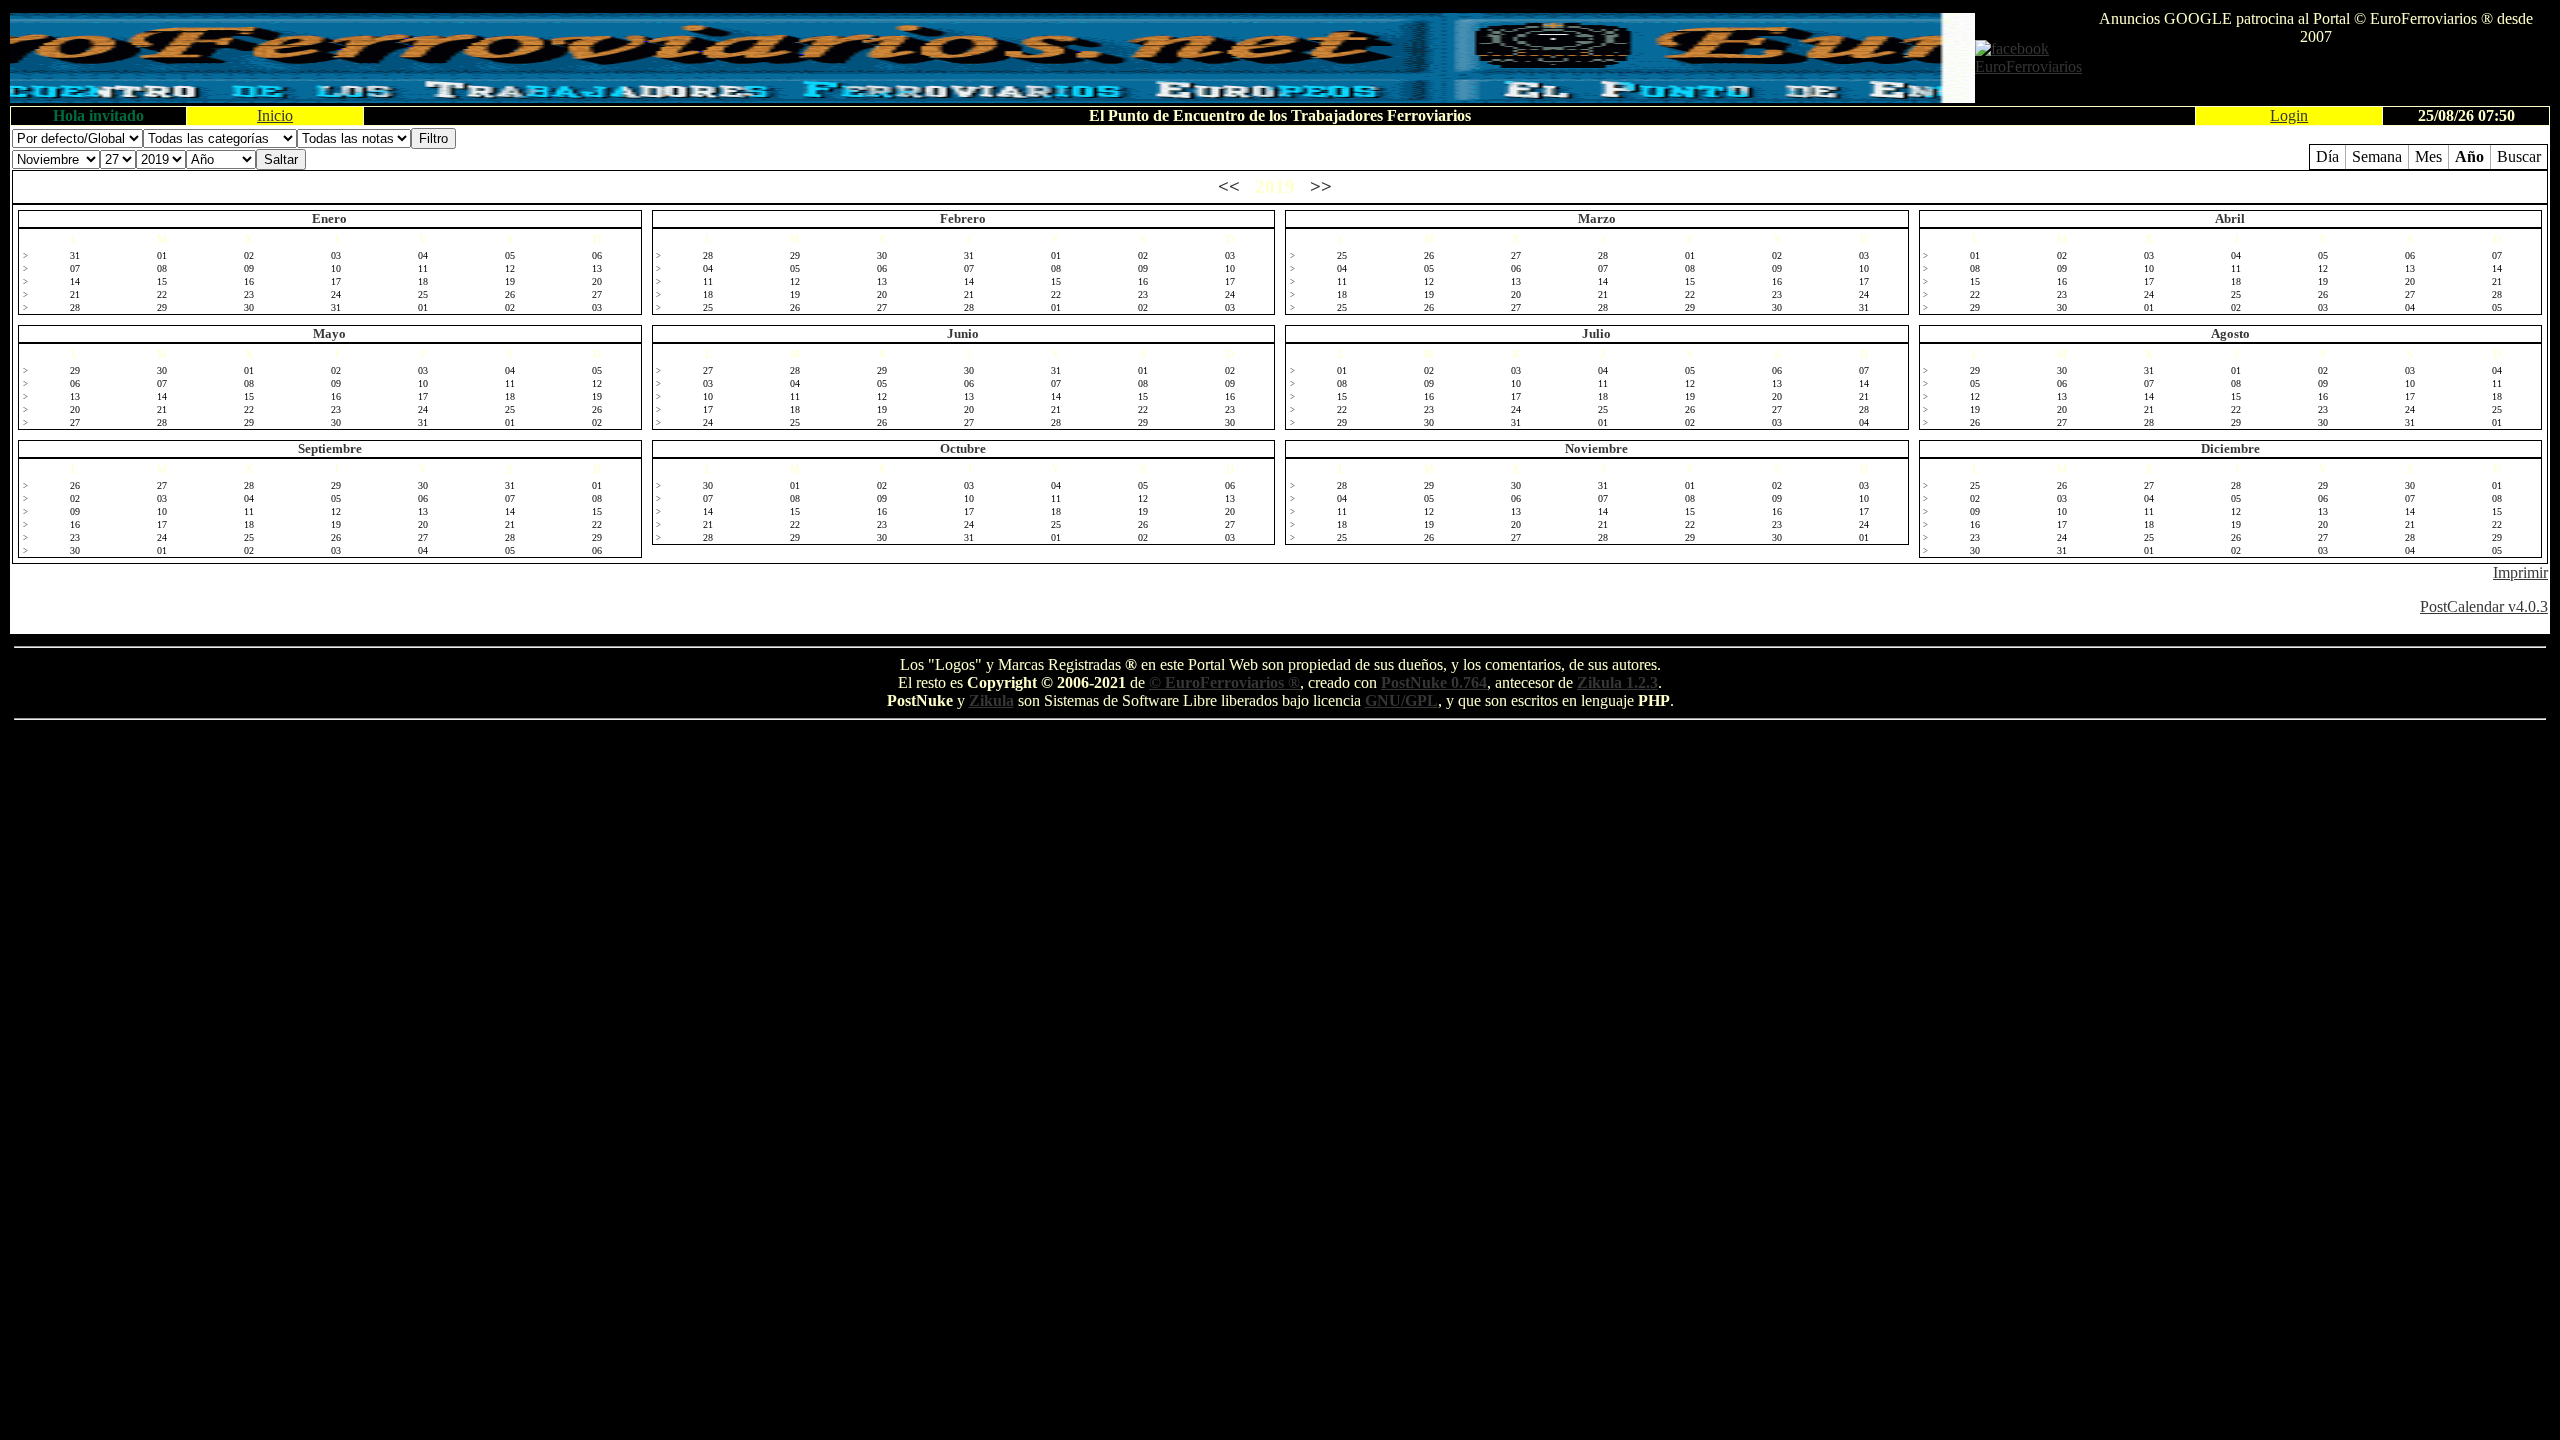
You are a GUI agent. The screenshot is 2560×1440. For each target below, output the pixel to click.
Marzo (1597, 218)
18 (423, 281)
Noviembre (1596, 448)
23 (249, 294)
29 (162, 307)
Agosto (2230, 333)
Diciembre (2230, 448)
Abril (2230, 218)
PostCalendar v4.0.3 (2484, 606)
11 (423, 268)
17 (336, 281)
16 (249, 281)
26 (510, 294)
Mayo (329, 333)
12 (510, 268)
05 (510, 255)
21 (75, 294)
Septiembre (330, 448)
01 (162, 255)
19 (510, 281)
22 (162, 294)
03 (336, 255)
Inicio (275, 115)
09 (249, 268)
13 (597, 268)
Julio (1596, 333)
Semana (2377, 156)
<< (1229, 186)
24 (336, 294)
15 (162, 281)
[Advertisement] (2316, 76)
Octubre (963, 448)
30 (249, 307)
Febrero (963, 218)
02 (249, 255)
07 (75, 268)
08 (162, 268)
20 (597, 281)
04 (423, 255)
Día (2327, 156)
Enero (329, 218)
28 (75, 307)
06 (597, 255)
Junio (963, 333)
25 (423, 294)
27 (597, 294)
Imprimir (2520, 572)
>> (1321, 186)
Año (2469, 156)
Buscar (2519, 156)
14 (75, 281)
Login (2289, 115)
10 (336, 268)
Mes (2428, 156)
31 (75, 255)
